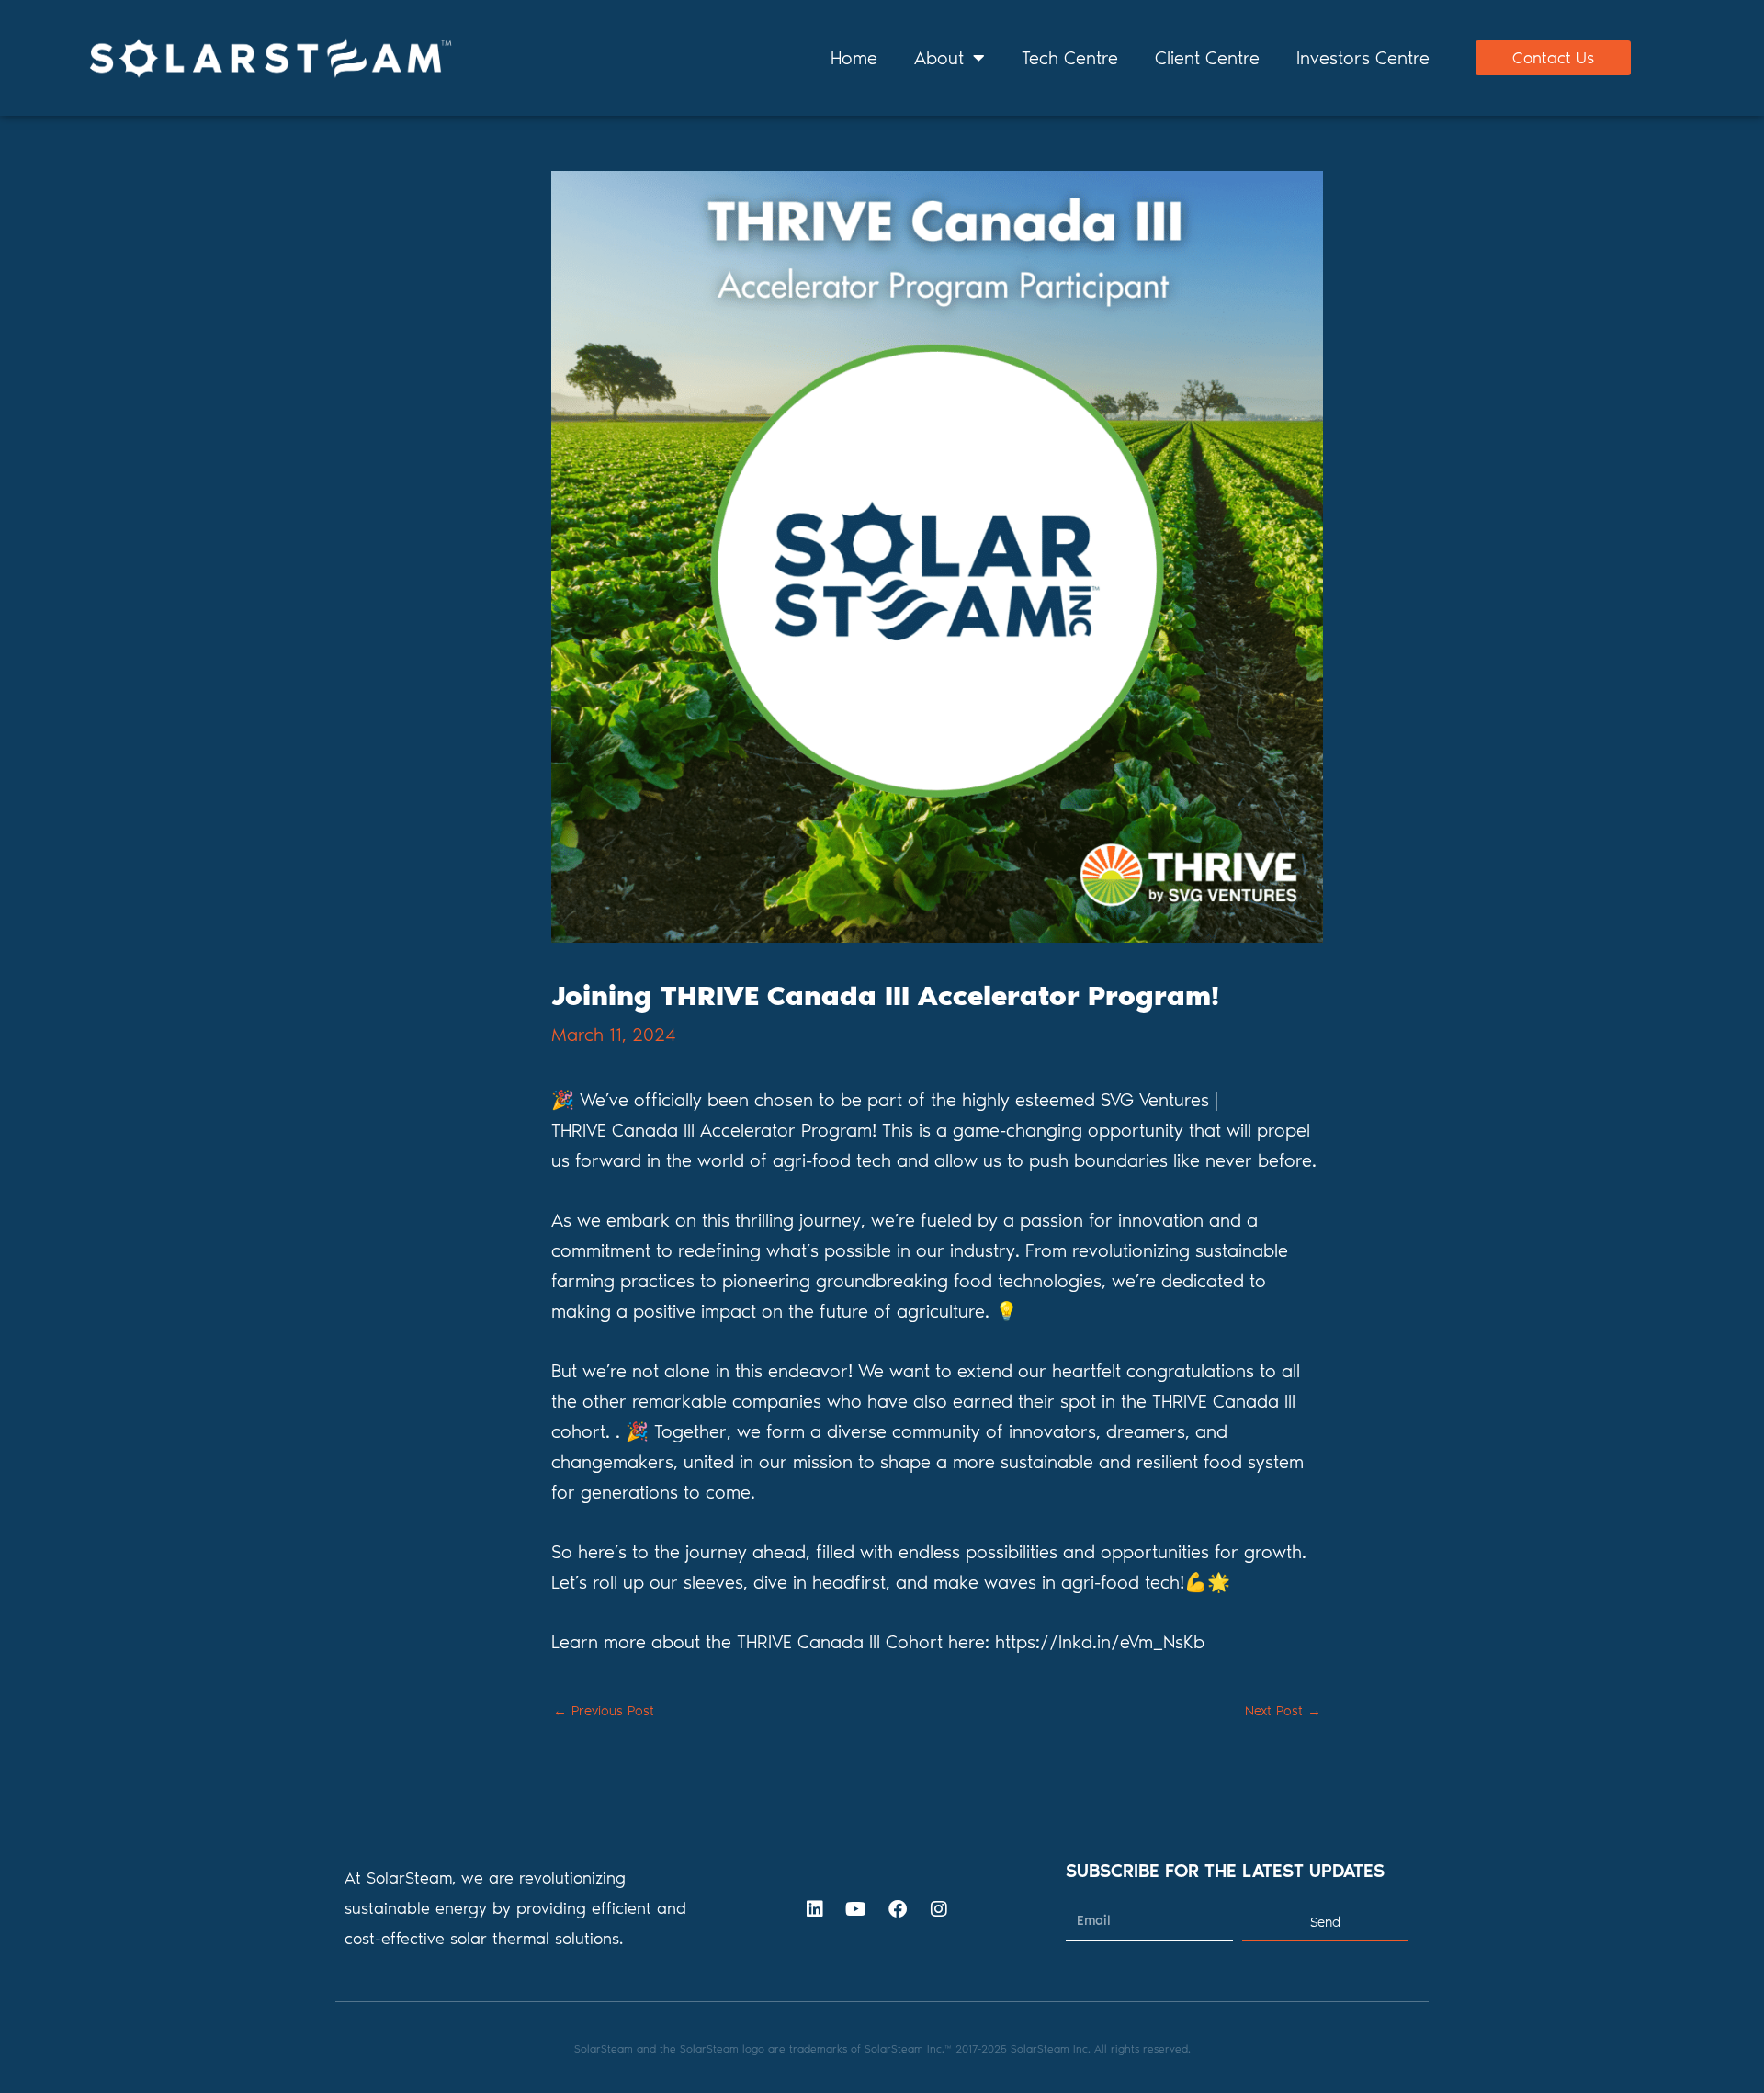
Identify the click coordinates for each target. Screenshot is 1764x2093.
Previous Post (604, 1711)
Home (854, 58)
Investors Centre (1363, 58)
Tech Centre (1070, 58)
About (939, 58)
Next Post (1283, 1711)
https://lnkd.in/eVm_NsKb (1100, 1642)
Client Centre (1207, 58)
